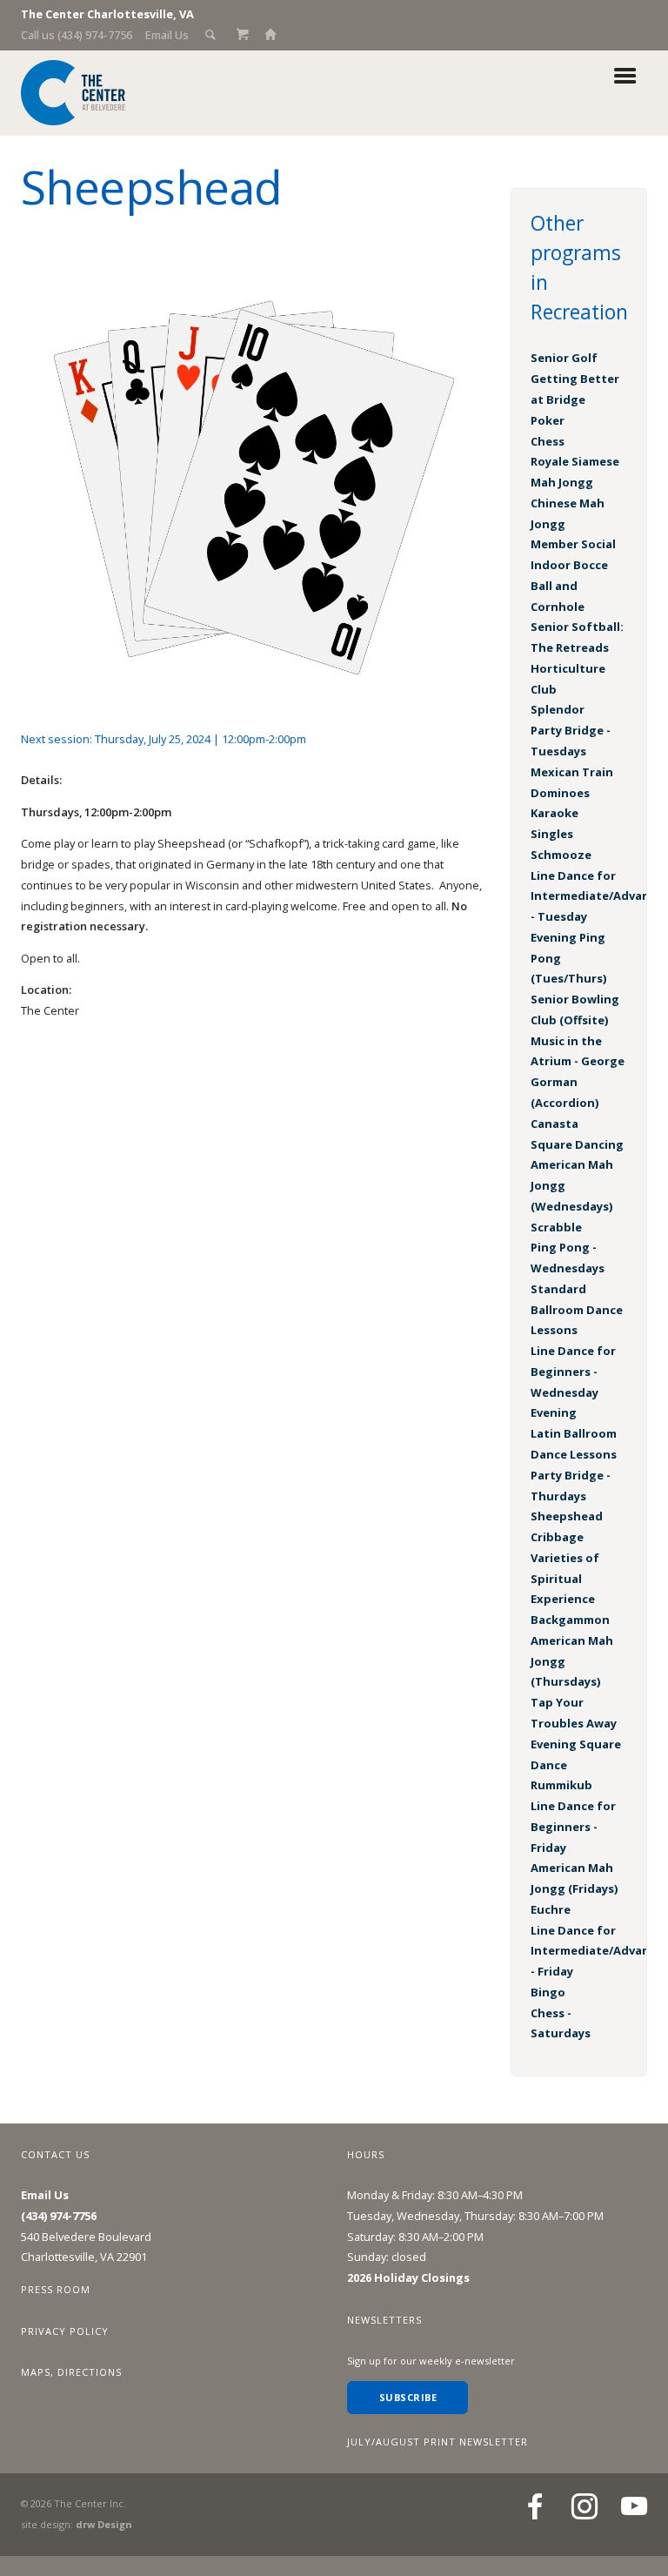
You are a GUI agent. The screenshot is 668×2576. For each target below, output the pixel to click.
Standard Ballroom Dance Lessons (577, 1310)
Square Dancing (577, 1144)
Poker (548, 420)
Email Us (167, 35)
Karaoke (554, 813)
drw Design (104, 2524)
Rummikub (561, 1785)
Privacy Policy (65, 2331)
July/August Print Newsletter (438, 2442)
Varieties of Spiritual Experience (565, 1579)
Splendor (558, 709)
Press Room (56, 2289)
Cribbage (557, 1537)
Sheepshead (567, 1516)
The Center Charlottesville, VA (107, 14)
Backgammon (570, 1620)
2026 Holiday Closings (408, 2277)
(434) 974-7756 (59, 2216)
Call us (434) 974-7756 (77, 35)
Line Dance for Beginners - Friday (573, 1827)
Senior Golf (564, 358)
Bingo (548, 1992)
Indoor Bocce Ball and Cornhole (569, 586)
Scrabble (556, 1227)
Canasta (554, 1124)
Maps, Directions (71, 2372)
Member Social (573, 544)
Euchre (551, 1909)
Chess (548, 441)
